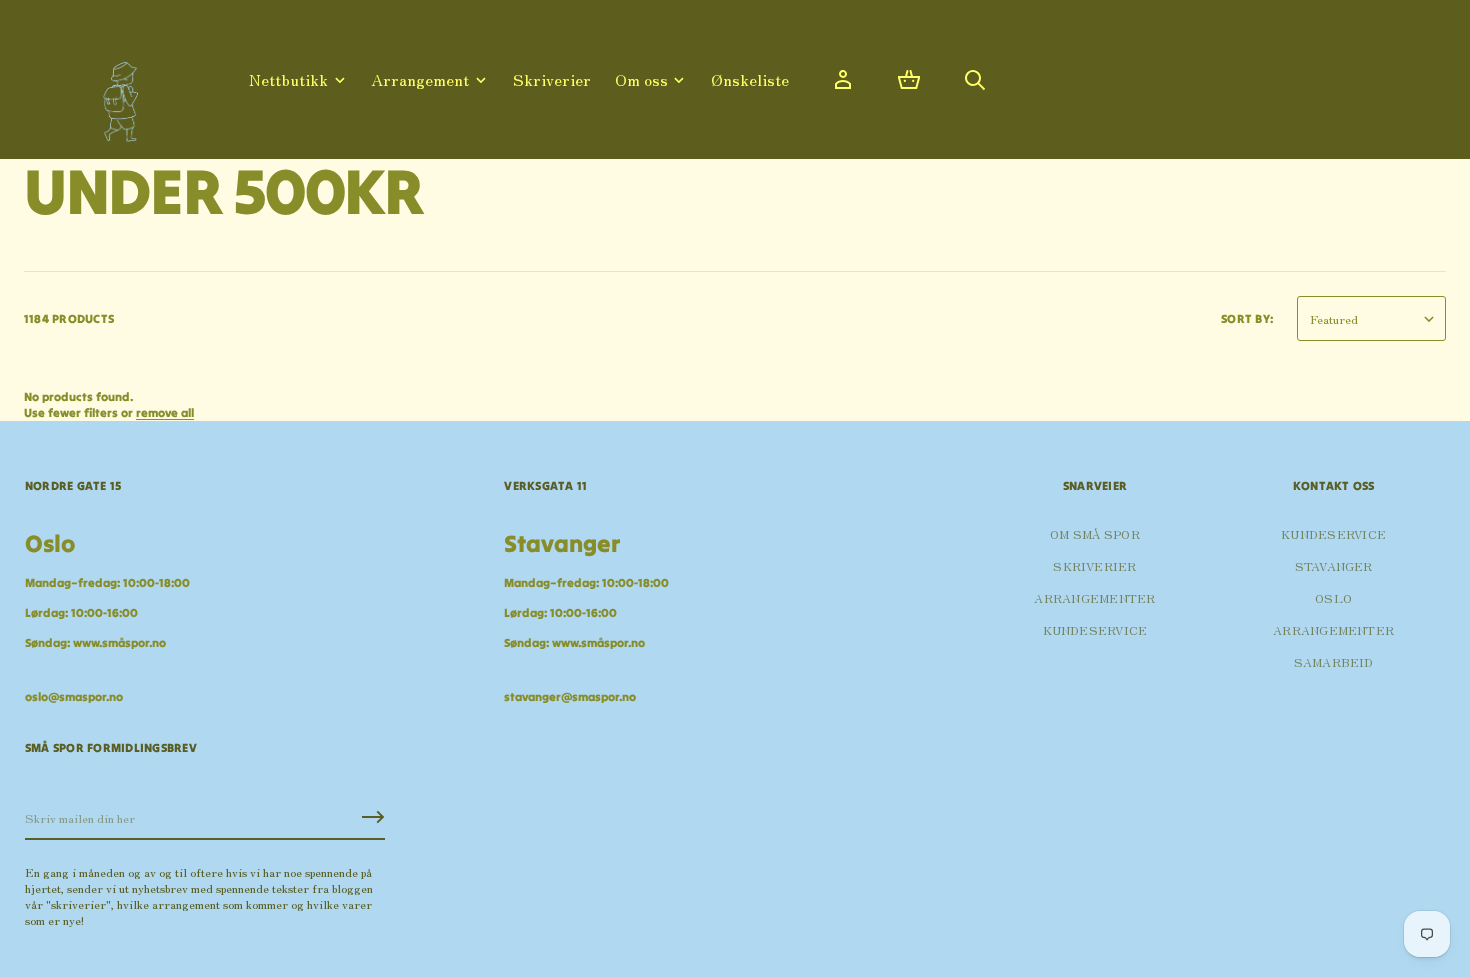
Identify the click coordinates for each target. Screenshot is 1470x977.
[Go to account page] (843, 80)
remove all (165, 412)
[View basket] (909, 80)
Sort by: (1247, 318)
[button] (909, 80)
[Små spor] (115, 94)
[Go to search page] (975, 80)
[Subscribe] (373, 817)
